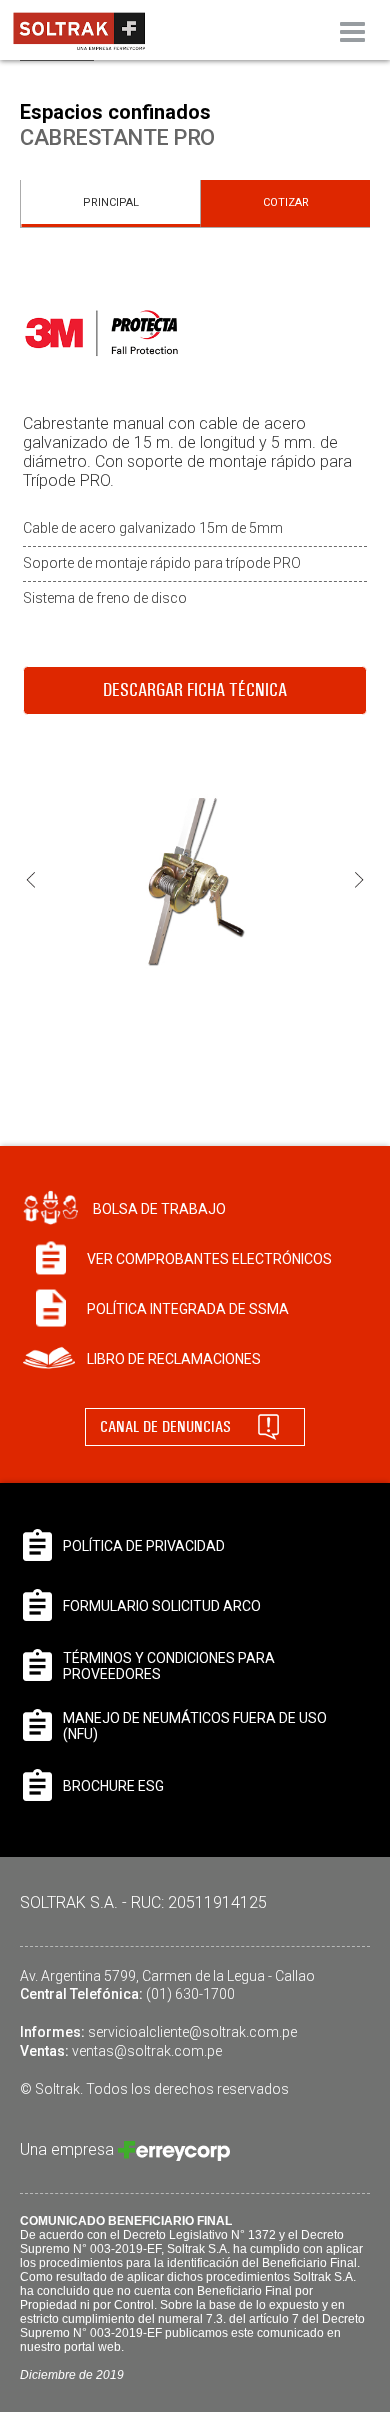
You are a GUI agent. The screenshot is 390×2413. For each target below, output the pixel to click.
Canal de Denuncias (165, 1426)
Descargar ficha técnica (195, 690)
